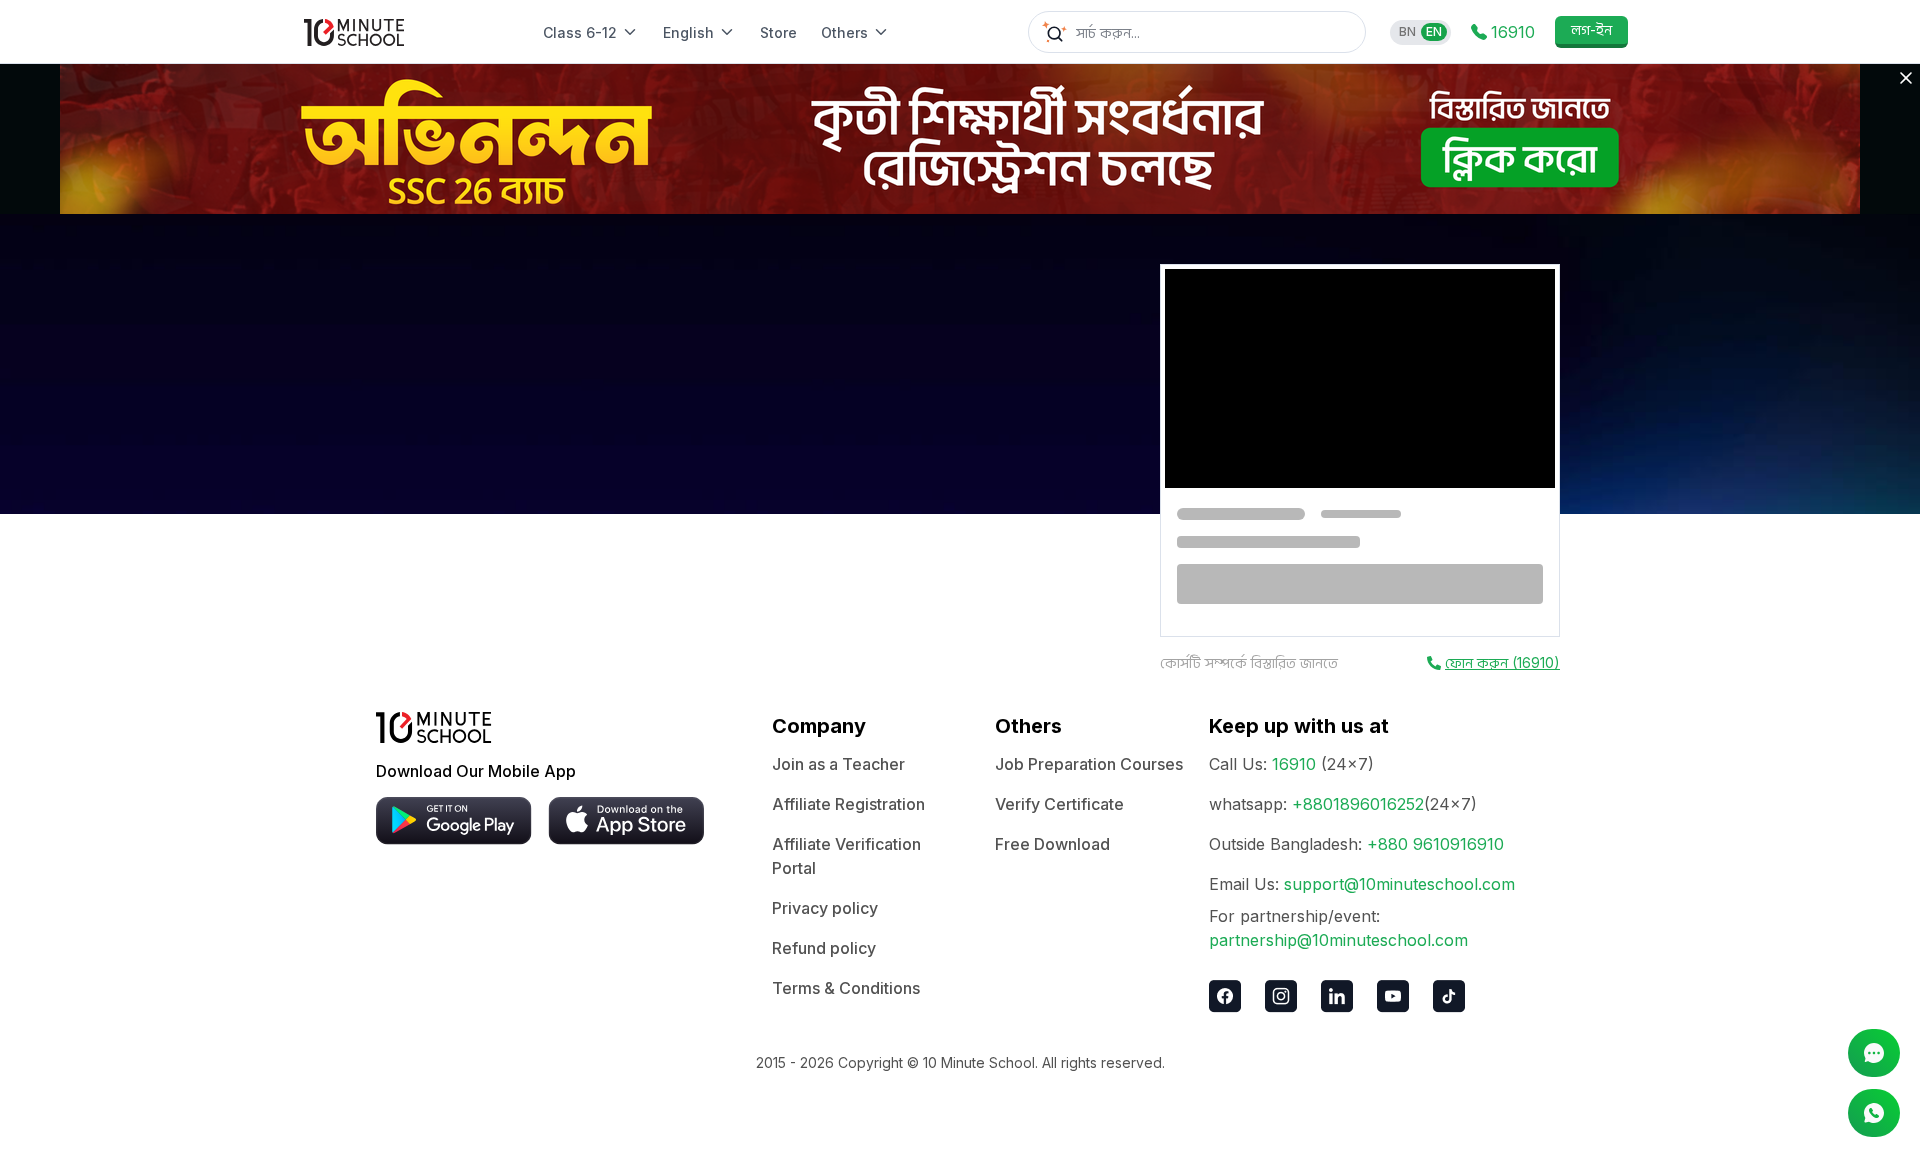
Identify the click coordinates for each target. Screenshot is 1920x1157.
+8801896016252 (1358, 804)
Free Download (1052, 844)
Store (778, 32)
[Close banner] (1906, 78)
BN (1407, 31)
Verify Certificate (1059, 804)
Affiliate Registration (848, 804)
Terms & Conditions (846, 988)
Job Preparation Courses (1089, 764)
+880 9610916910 (1435, 844)
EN (1434, 31)
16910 (1294, 764)
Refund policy (824, 948)
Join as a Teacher (838, 764)
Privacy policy (825, 908)
